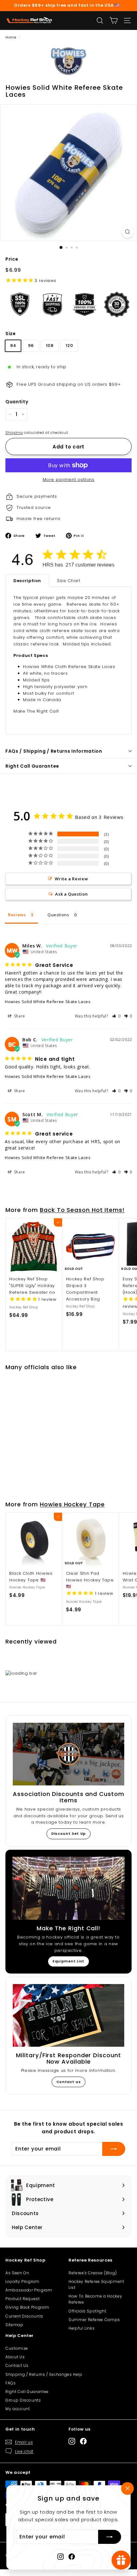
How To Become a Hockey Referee (95, 2299)
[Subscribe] (110, 2537)
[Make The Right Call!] (68, 1888)
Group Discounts (23, 2400)
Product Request (23, 2299)
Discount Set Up (68, 1833)
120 (69, 345)
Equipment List (68, 1961)
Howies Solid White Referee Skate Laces (48, 1002)
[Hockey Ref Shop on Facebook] (72, 2556)
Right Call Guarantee (32, 766)
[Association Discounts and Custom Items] (68, 1754)
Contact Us (17, 2365)
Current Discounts (24, 2316)
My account (18, 2409)
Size (11, 334)
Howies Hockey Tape (72, 1504)
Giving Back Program (27, 2307)
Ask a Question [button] (71, 894)
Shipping (14, 433)
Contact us (69, 2082)
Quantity (17, 402)
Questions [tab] (58, 915)
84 (13, 345)
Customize (17, 2348)
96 (31, 345)
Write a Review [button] (71, 879)
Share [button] (19, 1016)
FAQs (11, 2383)
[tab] (27, 581)
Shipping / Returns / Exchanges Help (44, 2374)
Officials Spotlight (87, 2311)
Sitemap (14, 2325)
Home (11, 37)
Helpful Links (82, 2328)
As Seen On (17, 2273)
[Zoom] (128, 232)
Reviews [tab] (17, 915)
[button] (116, 1016)
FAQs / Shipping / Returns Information (54, 751)
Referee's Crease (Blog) (93, 2273)
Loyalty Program (22, 2281)
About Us (15, 2357)
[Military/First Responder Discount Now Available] (68, 2015)
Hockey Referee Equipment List (96, 2284)
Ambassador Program (29, 2290)
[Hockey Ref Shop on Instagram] (61, 2556)
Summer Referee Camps (94, 2320)
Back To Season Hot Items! (82, 1210)
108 (50, 345)
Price (12, 259)
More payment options (69, 479)
